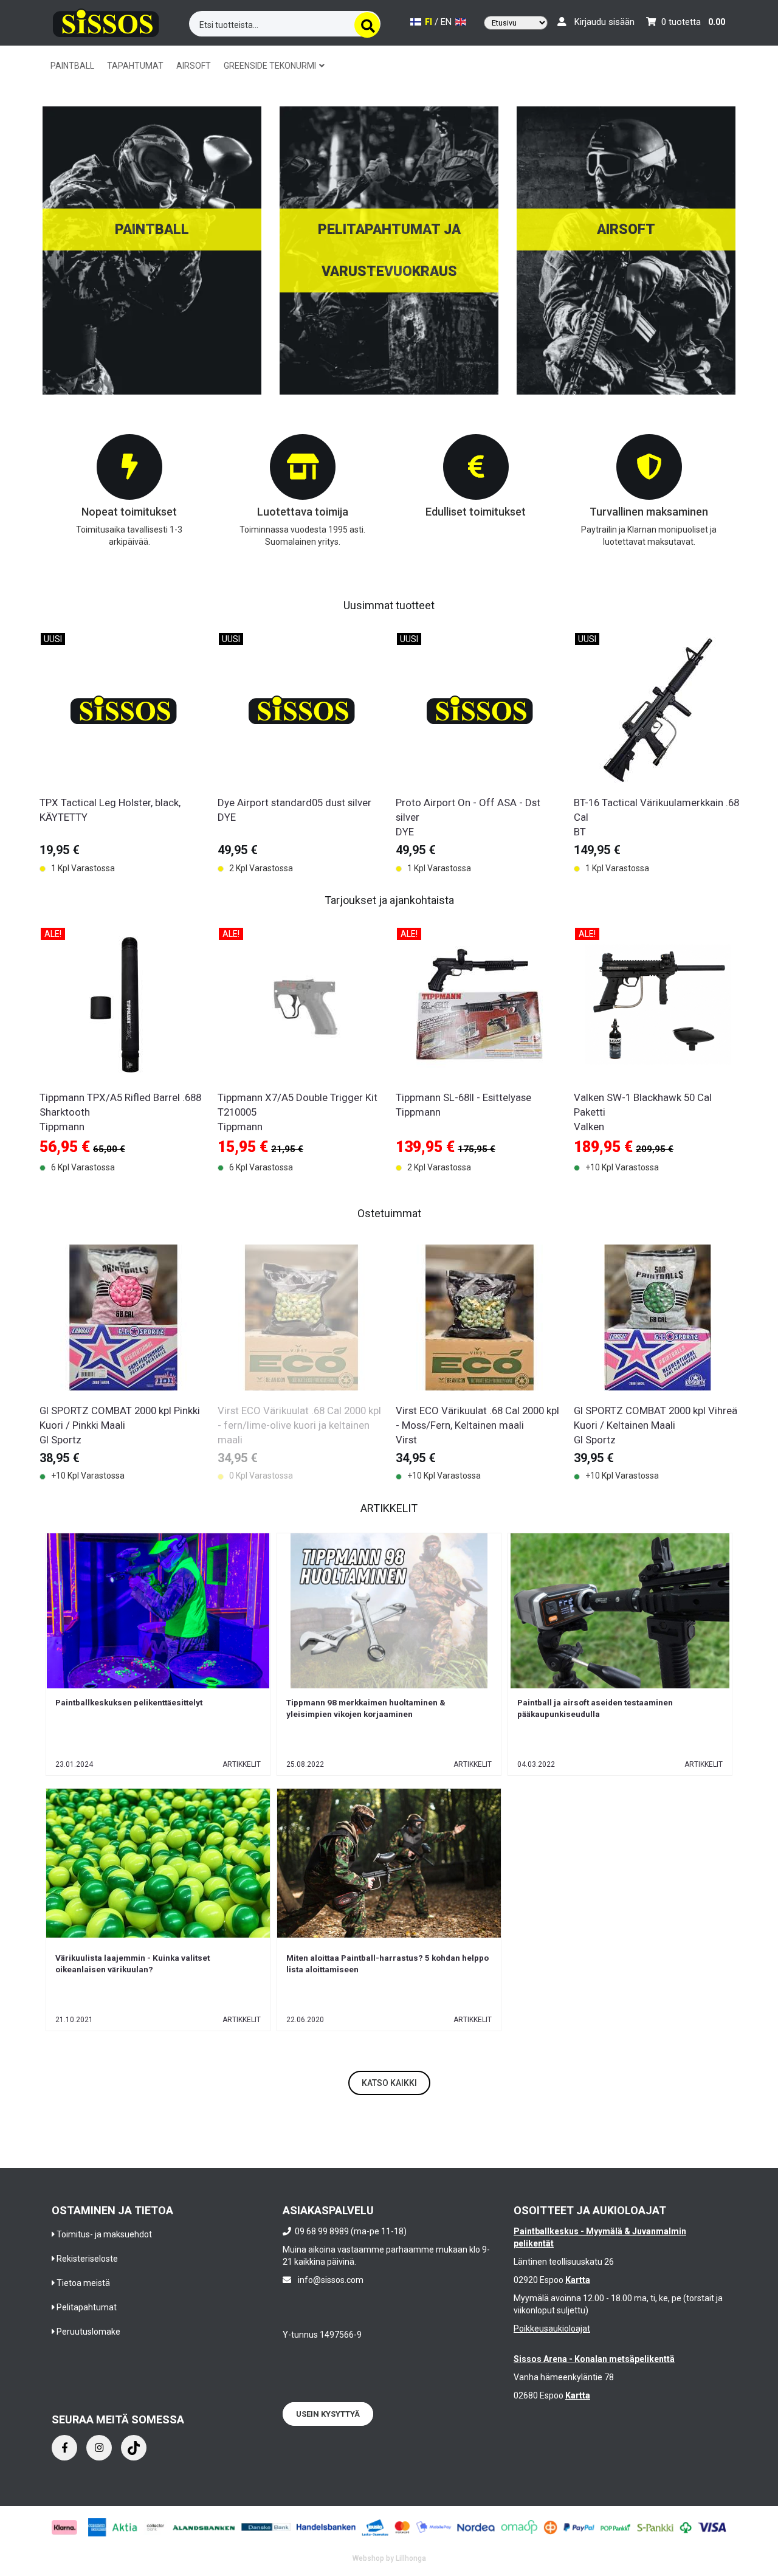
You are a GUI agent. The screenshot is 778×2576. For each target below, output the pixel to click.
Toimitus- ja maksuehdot (104, 2234)
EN (447, 22)
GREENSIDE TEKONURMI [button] (271, 66)
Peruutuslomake (88, 2332)
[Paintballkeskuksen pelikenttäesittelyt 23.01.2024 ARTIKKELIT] (158, 1611)
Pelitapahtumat (87, 2307)
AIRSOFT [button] (194, 66)
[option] (122, 750)
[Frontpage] (106, 21)
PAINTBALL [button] (72, 66)
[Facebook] (64, 2448)
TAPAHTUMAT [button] (135, 66)
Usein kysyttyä (328, 2414)
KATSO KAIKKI (389, 2083)
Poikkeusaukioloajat (552, 2329)
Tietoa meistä (83, 2283)
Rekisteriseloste (87, 2259)
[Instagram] (99, 2448)
